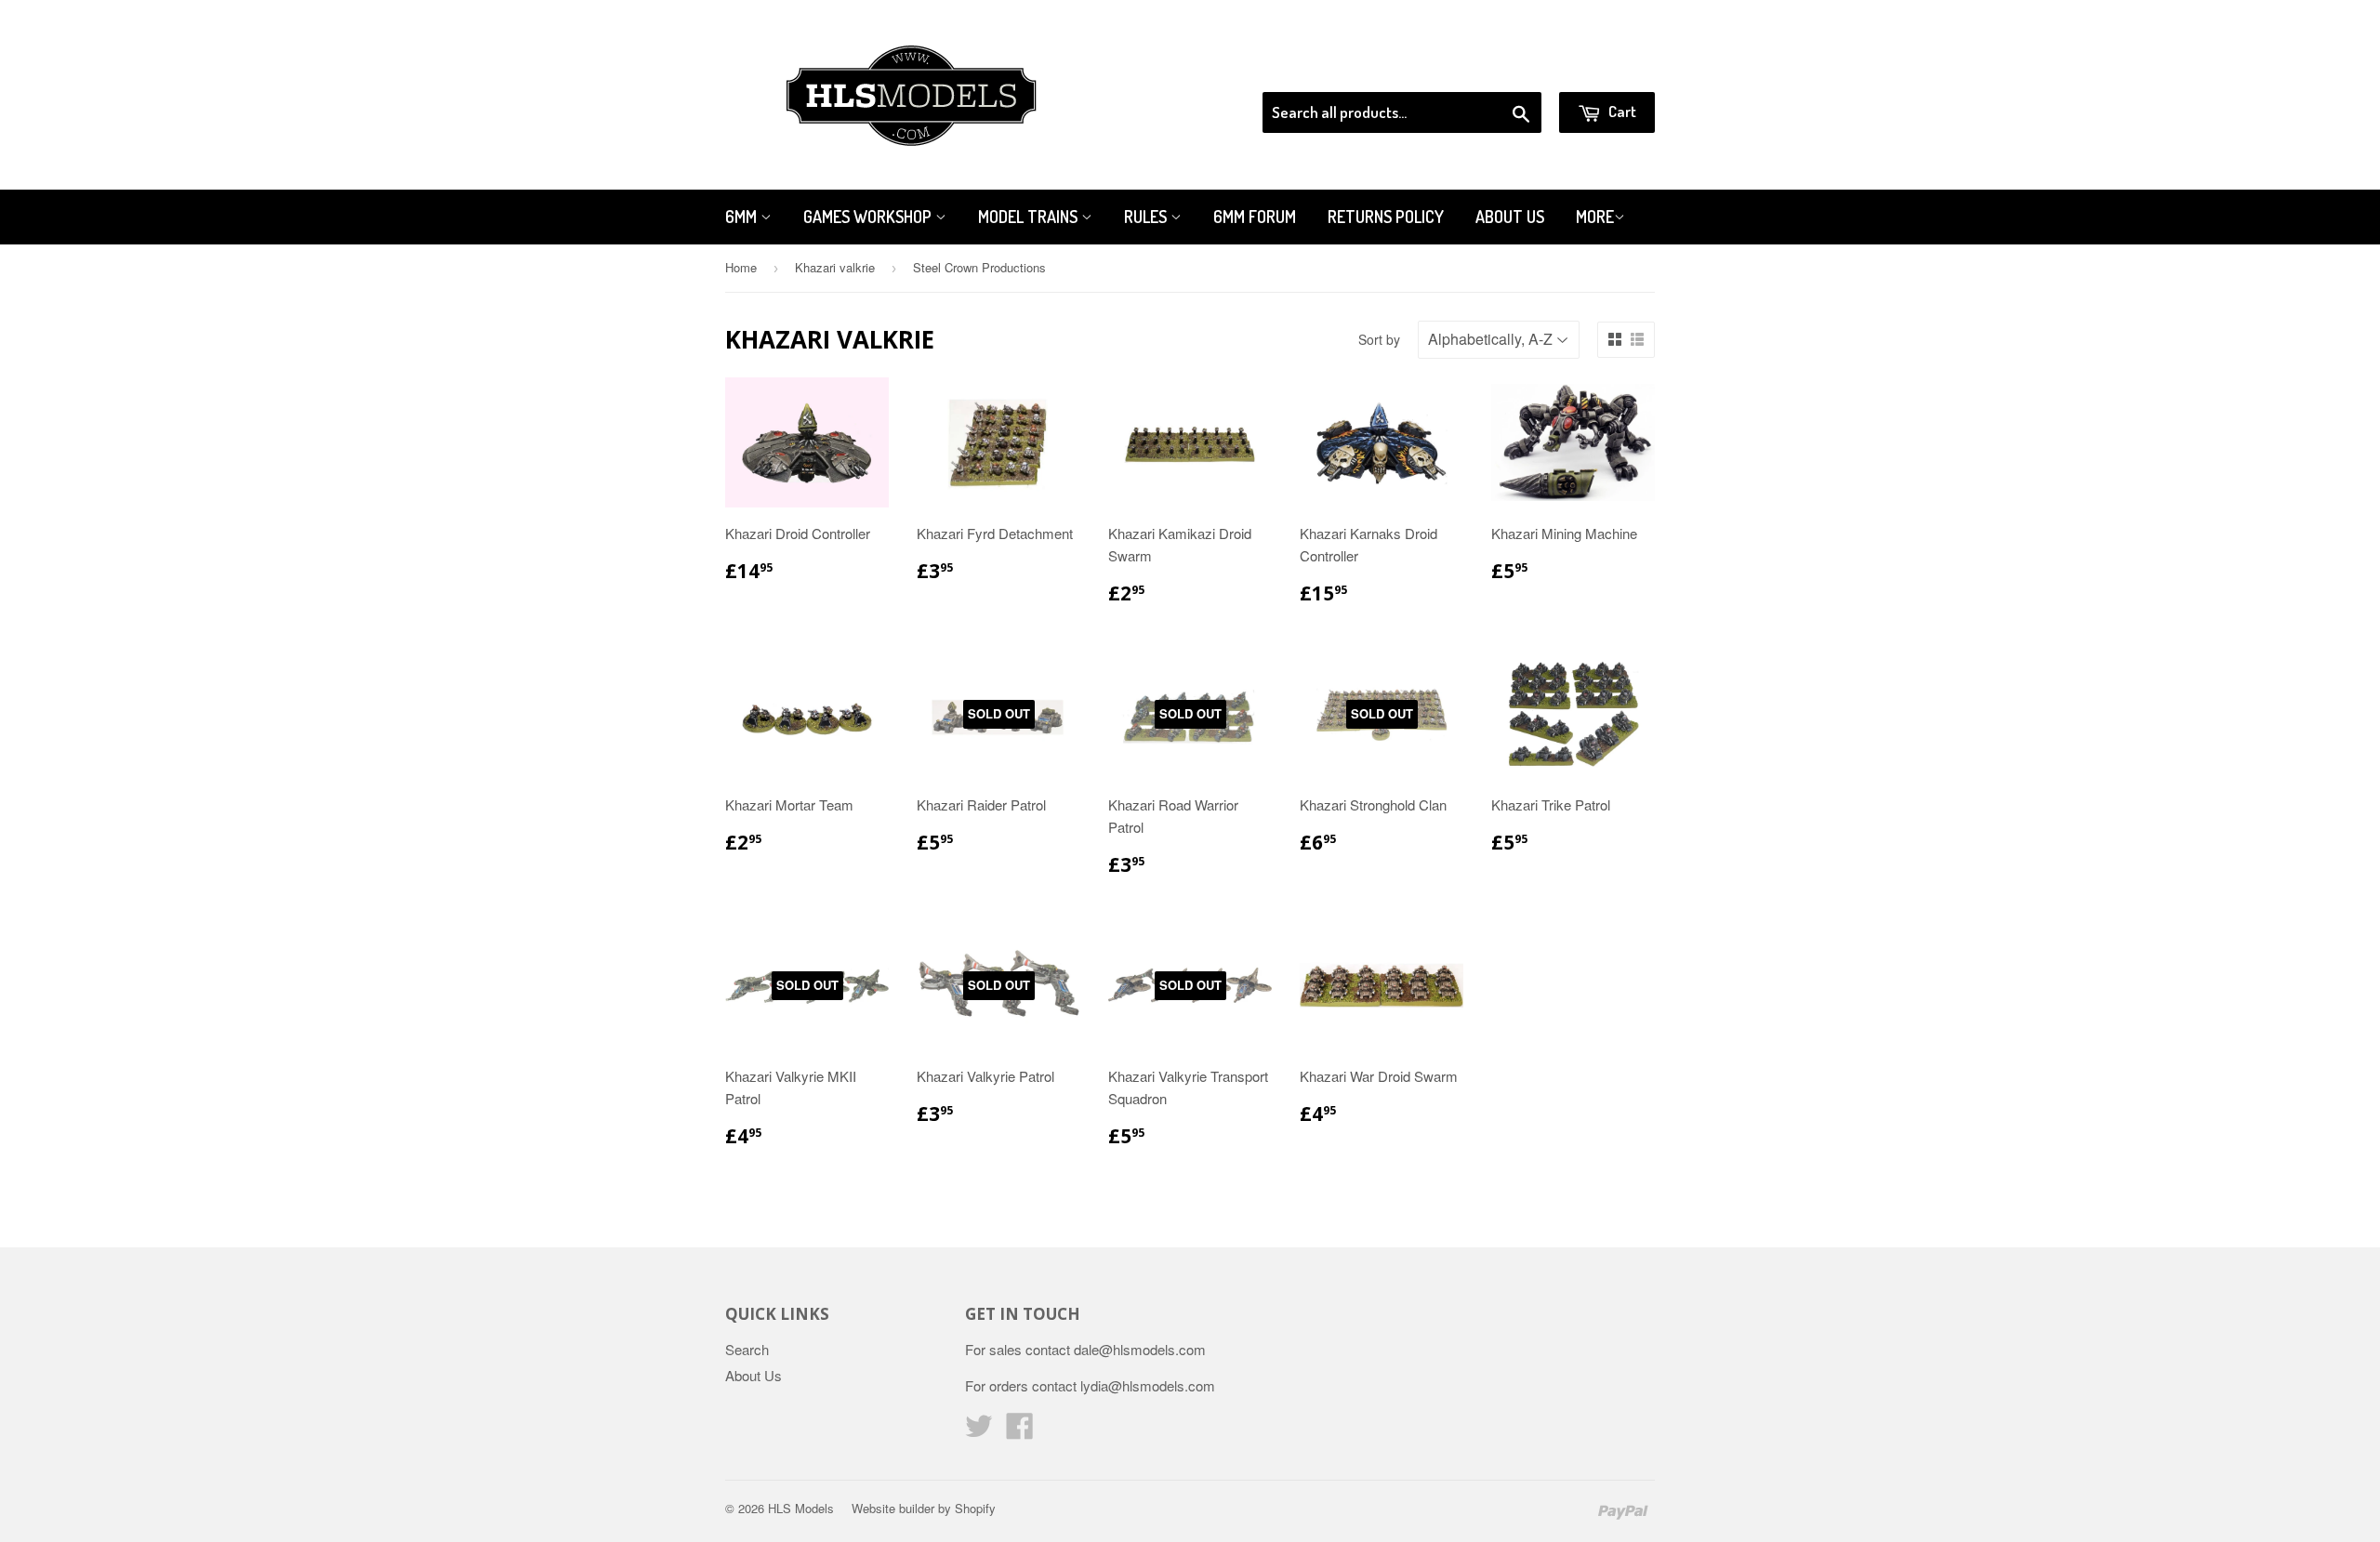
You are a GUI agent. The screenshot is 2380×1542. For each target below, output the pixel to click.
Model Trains (1030, 217)
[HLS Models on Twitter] (979, 1431)
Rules (1147, 217)
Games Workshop (869, 217)
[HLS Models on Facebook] (1020, 1431)
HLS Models (801, 1508)
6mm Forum (1255, 217)
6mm (743, 217)
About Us (1510, 217)
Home (741, 267)
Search (747, 1349)
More (1595, 217)
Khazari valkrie (835, 267)
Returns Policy (1386, 217)
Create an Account (1602, 69)
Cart (1621, 111)
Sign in (1502, 69)
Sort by (1379, 339)
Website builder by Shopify (924, 1508)
